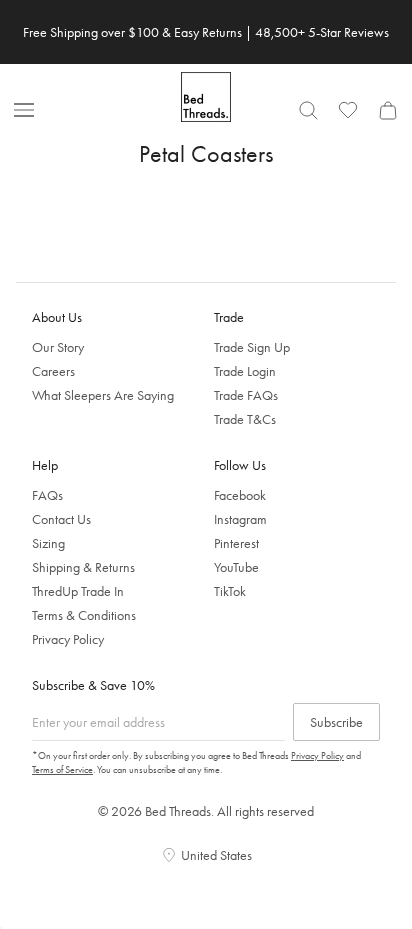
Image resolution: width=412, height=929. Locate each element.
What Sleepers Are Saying (103, 395)
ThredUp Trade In (78, 591)
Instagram (240, 519)
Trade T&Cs (245, 419)
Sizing (48, 543)
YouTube (236, 567)
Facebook (240, 495)
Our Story (58, 347)
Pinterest (236, 543)
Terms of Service (62, 769)
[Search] (308, 110)
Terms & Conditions (84, 615)
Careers (53, 371)
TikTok (230, 591)
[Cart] (388, 110)
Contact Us (61, 519)
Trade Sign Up (252, 347)
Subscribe (336, 722)
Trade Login (245, 371)
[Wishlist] (348, 110)
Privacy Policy (68, 639)
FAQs (47, 495)
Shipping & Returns (83, 567)
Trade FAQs (246, 395)
